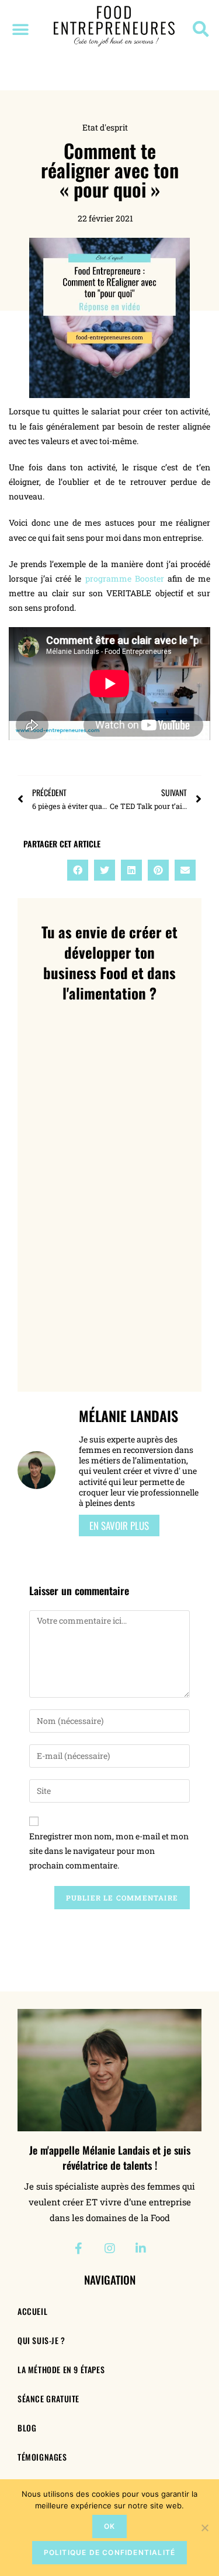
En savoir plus (119, 1525)
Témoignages (42, 2457)
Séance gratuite (48, 2399)
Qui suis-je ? (41, 2340)
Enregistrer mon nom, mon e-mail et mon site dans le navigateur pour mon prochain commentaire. (109, 1851)
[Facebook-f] (79, 2248)
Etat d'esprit (105, 127)
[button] (20, 29)
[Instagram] (110, 2248)
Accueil (32, 2311)
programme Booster (126, 578)
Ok (109, 2526)
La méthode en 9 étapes (61, 2369)
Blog (27, 2428)
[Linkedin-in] (141, 2248)
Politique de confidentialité (110, 2552)
